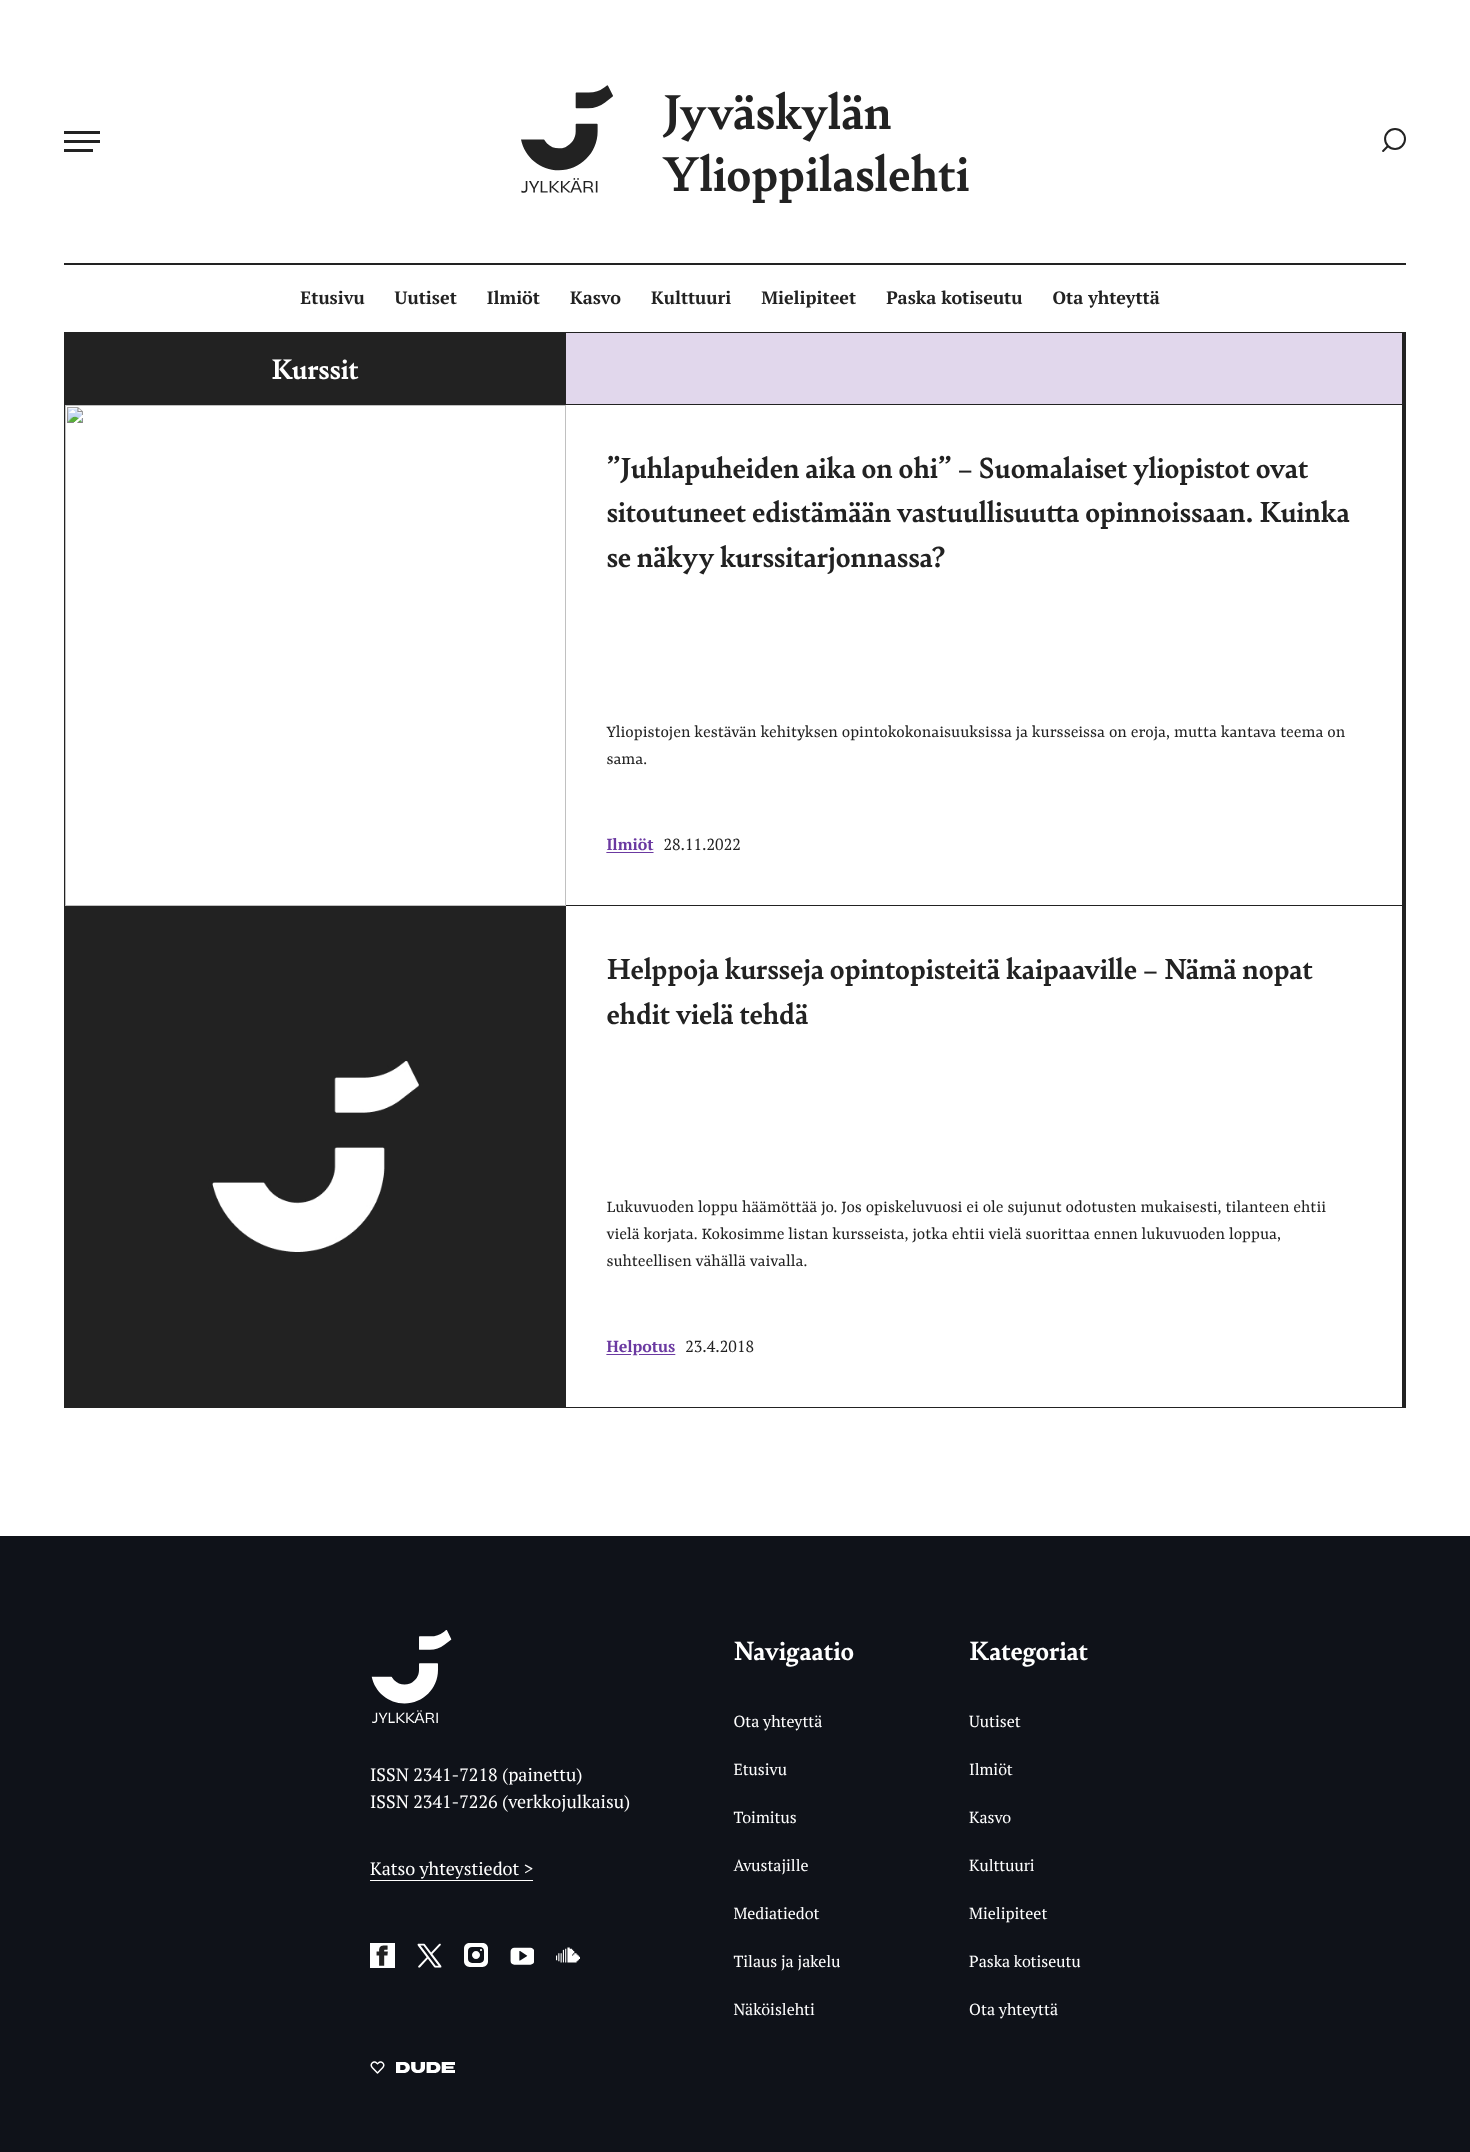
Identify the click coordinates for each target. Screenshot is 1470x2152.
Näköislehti (773, 2009)
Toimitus (764, 1817)
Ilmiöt (513, 298)
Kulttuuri (691, 298)
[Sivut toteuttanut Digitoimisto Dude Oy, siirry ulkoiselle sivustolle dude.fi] (412, 2071)
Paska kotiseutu (954, 298)
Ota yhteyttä (1106, 298)
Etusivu (332, 298)
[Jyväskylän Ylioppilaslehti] (411, 1715)
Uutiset (426, 298)
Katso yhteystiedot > (451, 1869)
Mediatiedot (776, 1913)
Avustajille (770, 1865)
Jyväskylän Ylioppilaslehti (816, 141)
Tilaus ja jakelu (786, 1961)
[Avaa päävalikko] (82, 141)
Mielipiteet (808, 298)
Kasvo (595, 298)
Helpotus (640, 1346)
